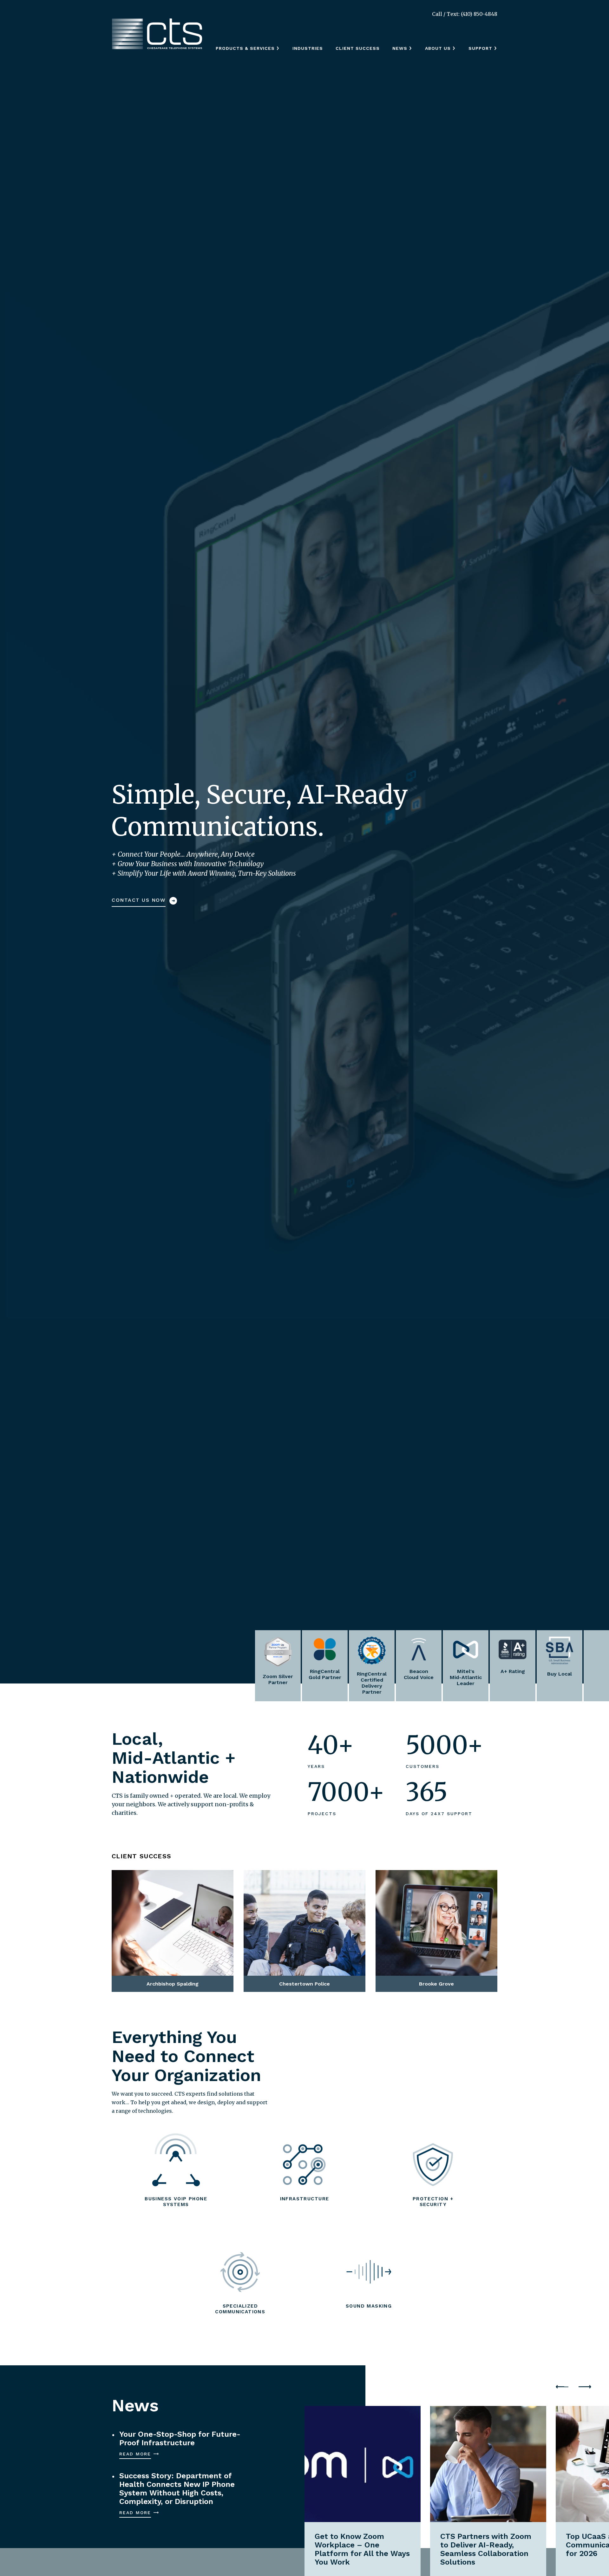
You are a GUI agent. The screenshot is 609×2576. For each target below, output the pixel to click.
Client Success (358, 48)
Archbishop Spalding (160, 1884)
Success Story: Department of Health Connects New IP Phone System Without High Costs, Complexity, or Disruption (177, 2489)
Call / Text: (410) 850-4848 (465, 14)
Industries (308, 48)
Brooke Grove (411, 1884)
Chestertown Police (290, 1884)
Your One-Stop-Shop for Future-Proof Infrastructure (180, 2439)
